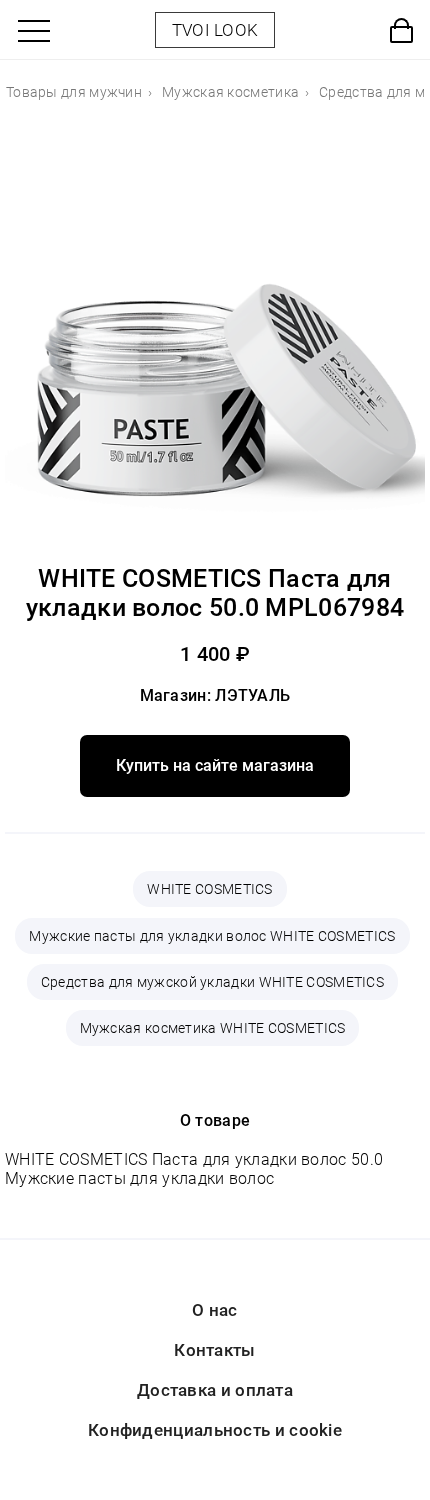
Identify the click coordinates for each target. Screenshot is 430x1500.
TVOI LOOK (215, 30)
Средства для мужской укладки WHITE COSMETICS (212, 982)
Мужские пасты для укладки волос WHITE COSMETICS (212, 936)
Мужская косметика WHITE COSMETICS (213, 1028)
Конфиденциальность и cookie (215, 1430)
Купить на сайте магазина (215, 765)
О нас (215, 1310)
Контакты (214, 1350)
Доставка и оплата (215, 1390)
